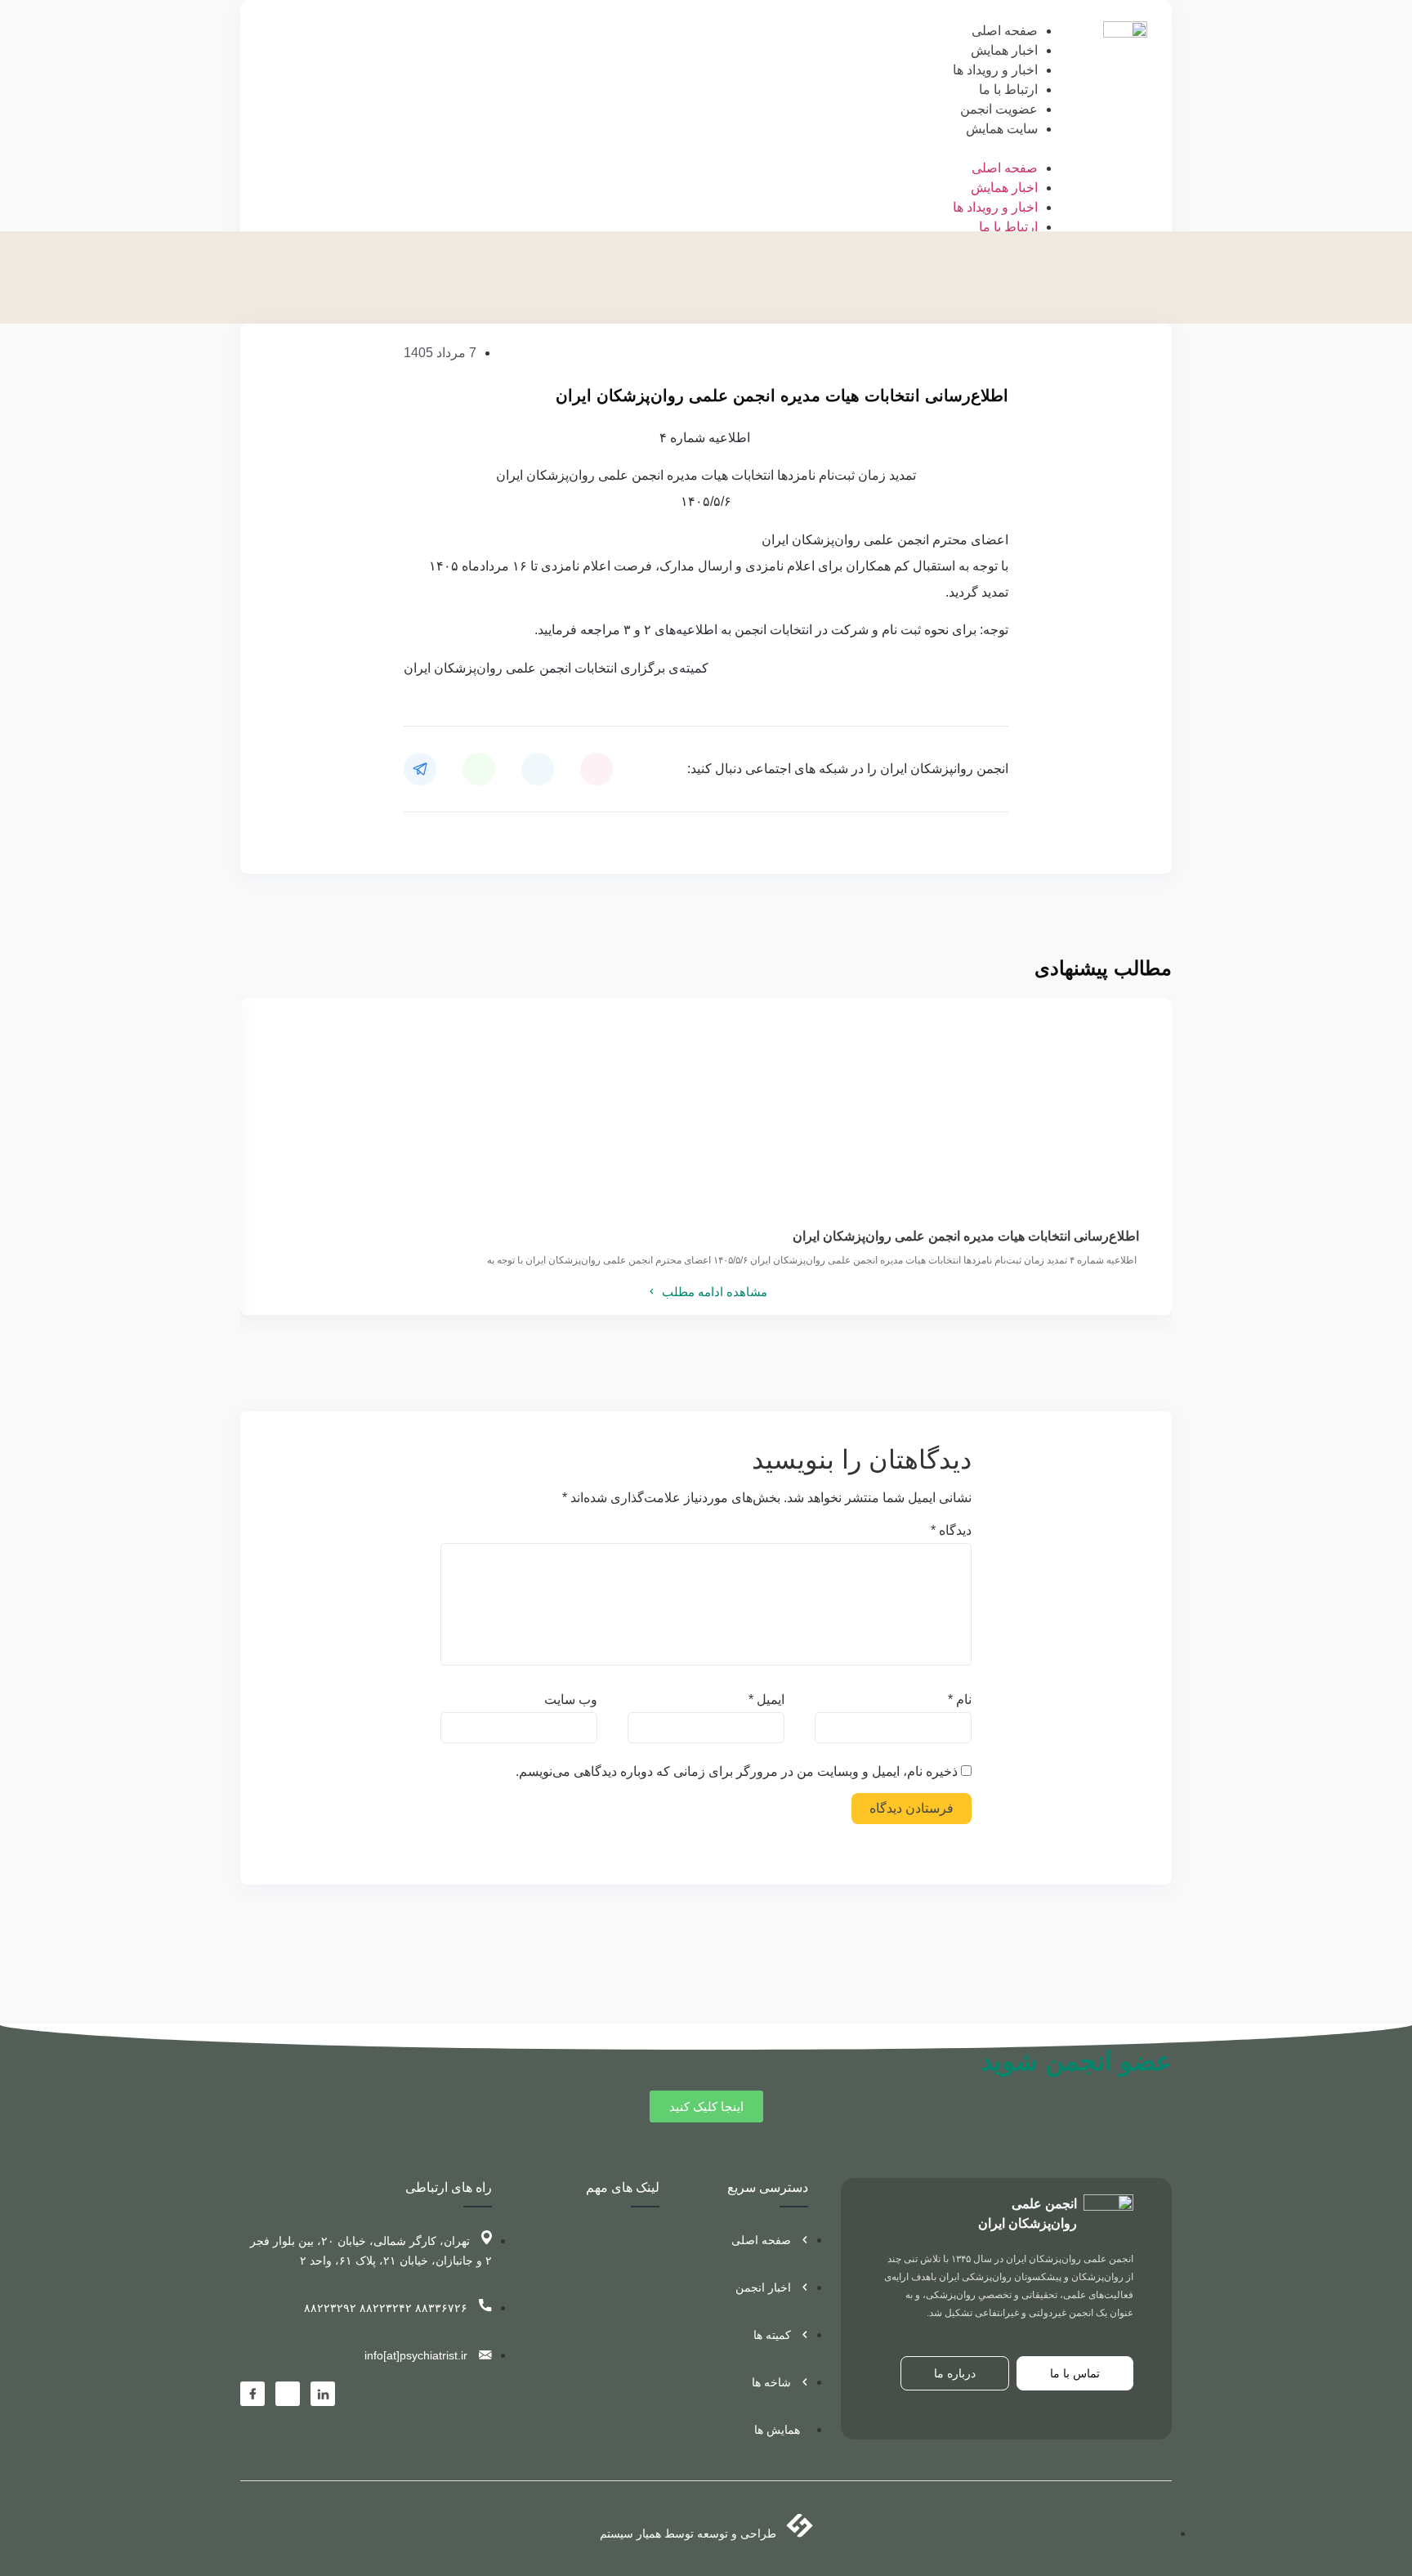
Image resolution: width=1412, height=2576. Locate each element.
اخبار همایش (1004, 50)
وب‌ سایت (571, 1700)
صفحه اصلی (1005, 31)
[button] (1012, 149)
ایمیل (766, 1700)
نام (960, 1700)
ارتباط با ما (1008, 89)
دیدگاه (951, 1531)
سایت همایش (1002, 129)
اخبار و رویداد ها (995, 70)
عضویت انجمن (999, 109)
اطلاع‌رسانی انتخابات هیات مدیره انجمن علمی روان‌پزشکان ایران (966, 1236)
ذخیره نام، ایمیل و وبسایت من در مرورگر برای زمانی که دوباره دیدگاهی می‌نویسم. (737, 1772)
